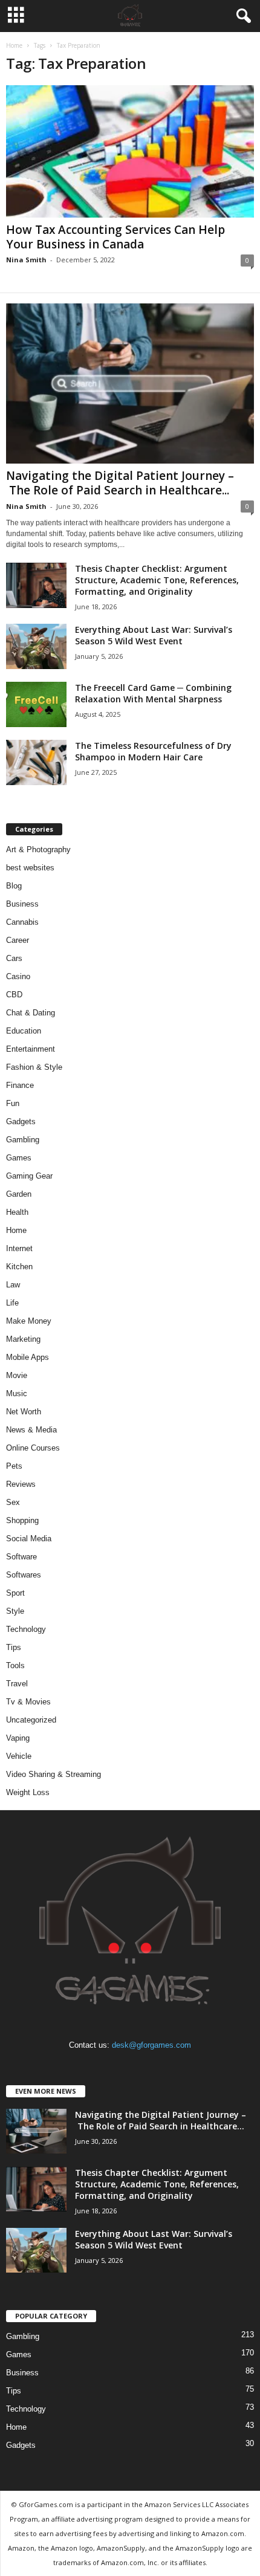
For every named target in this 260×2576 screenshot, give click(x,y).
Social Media (29, 1539)
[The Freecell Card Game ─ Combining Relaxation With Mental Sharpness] (36, 704)
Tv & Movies (28, 1702)
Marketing (23, 1339)
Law (13, 1285)
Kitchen (19, 1267)
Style (15, 1611)
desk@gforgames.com (151, 2045)
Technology (26, 1629)
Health (17, 1212)
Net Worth (24, 1412)
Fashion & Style (34, 1067)
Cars (14, 958)
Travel (17, 1684)
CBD (14, 995)
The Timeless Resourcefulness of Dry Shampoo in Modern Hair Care (153, 751)
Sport (15, 1593)
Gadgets (21, 1121)
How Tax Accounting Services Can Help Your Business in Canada (115, 237)
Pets (14, 1466)
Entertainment (31, 1049)
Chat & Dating (31, 1013)
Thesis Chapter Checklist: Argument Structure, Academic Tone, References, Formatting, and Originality (157, 580)
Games (19, 1158)
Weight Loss (28, 1792)
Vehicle (19, 1756)
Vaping (18, 1738)
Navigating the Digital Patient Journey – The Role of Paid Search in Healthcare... (120, 483)
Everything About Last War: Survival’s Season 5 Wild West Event (154, 635)
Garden (19, 1194)
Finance (20, 1085)
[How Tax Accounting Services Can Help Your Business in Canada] (130, 151)
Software (21, 1557)
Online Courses (33, 1448)
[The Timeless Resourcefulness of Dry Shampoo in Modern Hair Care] (36, 762)
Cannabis (22, 922)
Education (24, 1031)
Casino (18, 976)
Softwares (24, 1575)
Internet (19, 1248)
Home (14, 45)
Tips (14, 1647)
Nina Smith (26, 260)
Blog (14, 886)
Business (22, 904)
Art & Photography (38, 849)
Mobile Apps (28, 1357)
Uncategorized (31, 1720)
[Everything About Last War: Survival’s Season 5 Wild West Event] (36, 646)
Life (12, 1303)
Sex (13, 1502)
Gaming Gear (29, 1176)
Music (17, 1393)
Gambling (23, 1140)
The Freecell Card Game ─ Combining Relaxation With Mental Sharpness (153, 693)
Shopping (22, 1520)
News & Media (31, 1430)
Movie (17, 1375)
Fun (13, 1103)
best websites (30, 868)
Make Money (29, 1321)
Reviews (21, 1484)
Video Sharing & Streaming (54, 1774)
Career (18, 940)
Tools (15, 1665)
